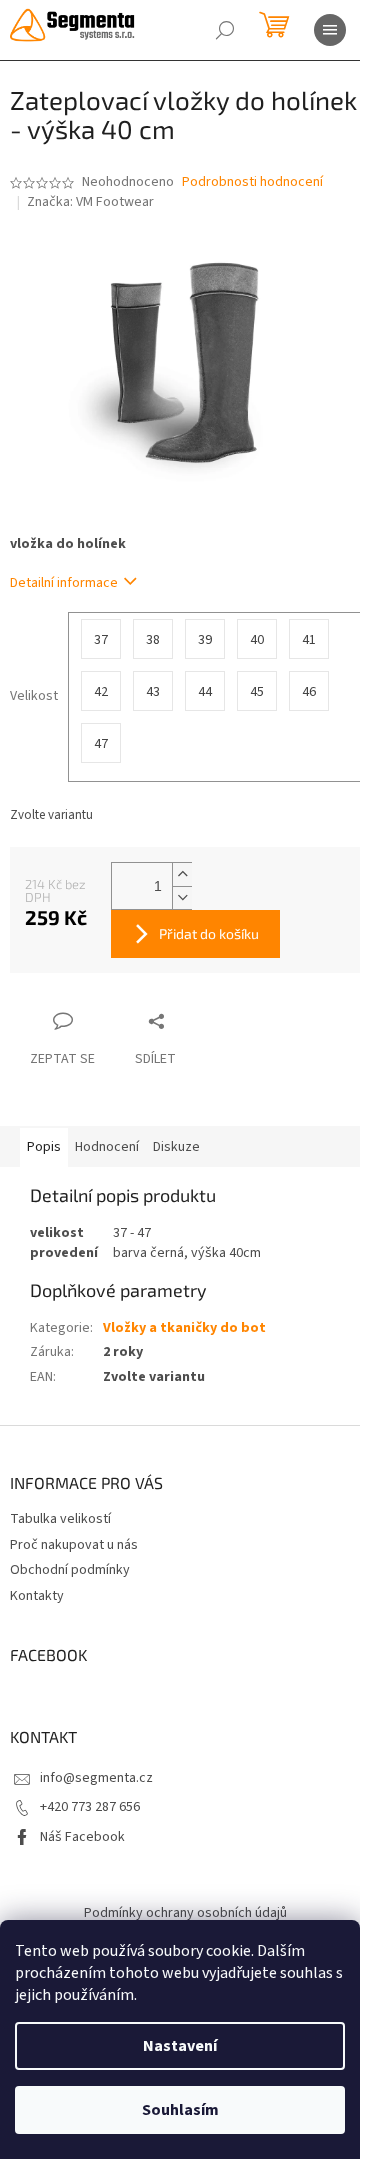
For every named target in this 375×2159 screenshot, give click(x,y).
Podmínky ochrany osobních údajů (185, 1913)
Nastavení (180, 2046)
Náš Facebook (82, 1837)
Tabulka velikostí (60, 1519)
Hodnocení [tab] (107, 1147)
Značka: (90, 202)
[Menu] (330, 30)
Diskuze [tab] (176, 1147)
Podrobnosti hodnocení (252, 182)
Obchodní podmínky (70, 1570)
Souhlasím (180, 2110)
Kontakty (37, 1596)
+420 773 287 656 (90, 1807)
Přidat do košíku (209, 933)
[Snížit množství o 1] (182, 897)
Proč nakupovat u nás (74, 1545)
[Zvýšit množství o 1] (182, 874)
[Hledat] (225, 30)
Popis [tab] (44, 1147)
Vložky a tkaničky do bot (184, 1328)
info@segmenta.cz (96, 1778)
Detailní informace (64, 583)
